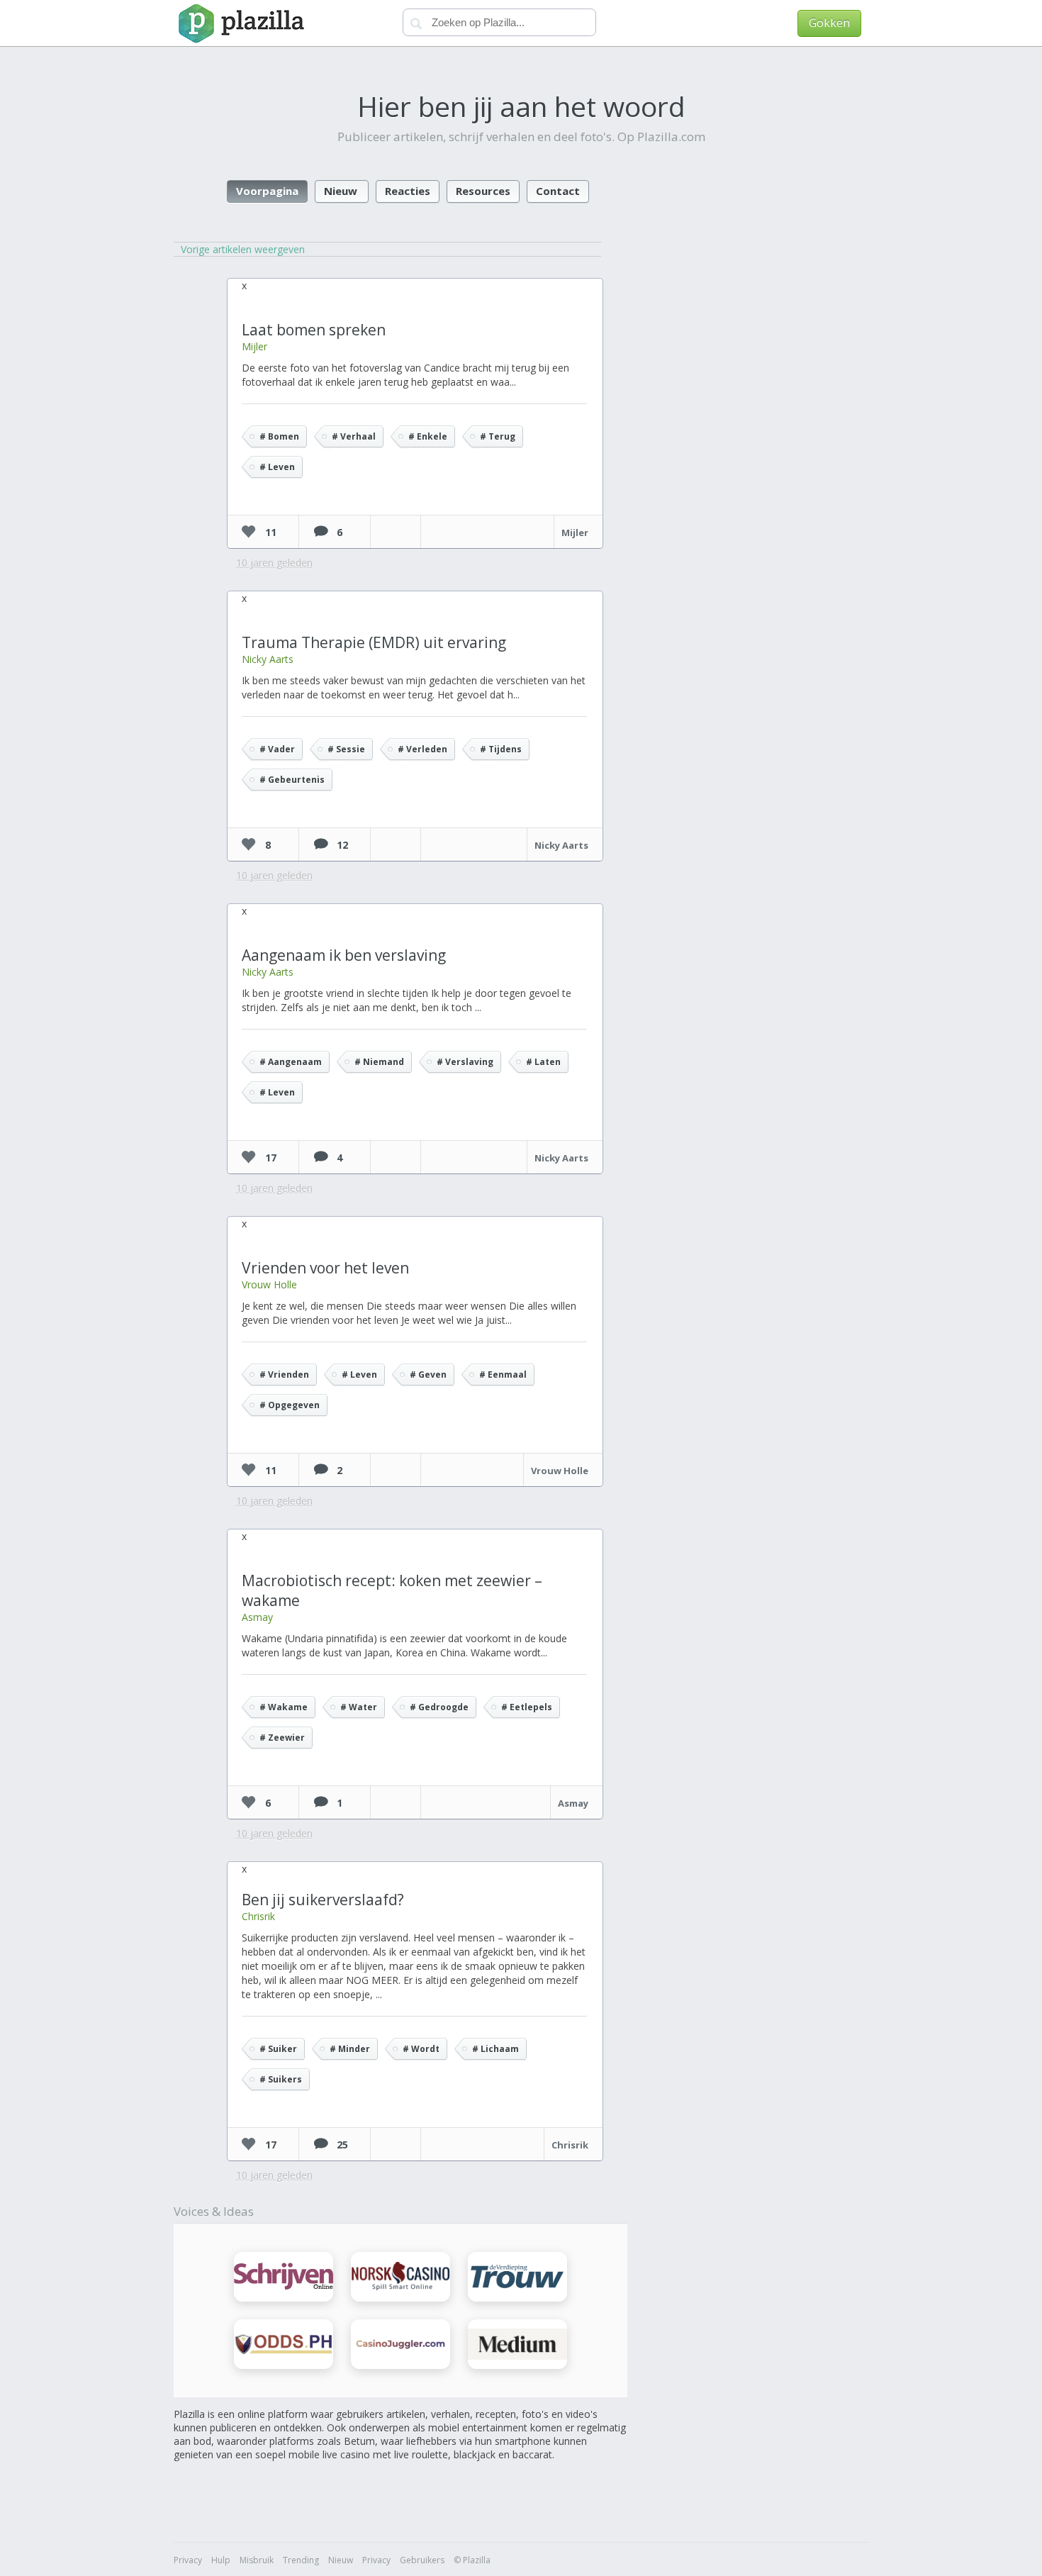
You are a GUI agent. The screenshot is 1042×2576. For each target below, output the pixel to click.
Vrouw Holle (269, 1284)
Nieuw (341, 191)
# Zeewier (282, 1738)
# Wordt (421, 2049)
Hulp (221, 2560)
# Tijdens (501, 749)
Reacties (408, 191)
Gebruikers (422, 2560)
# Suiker (278, 2049)
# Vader (277, 749)
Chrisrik (258, 1916)
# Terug (498, 436)
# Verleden (422, 749)
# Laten (543, 1062)
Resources (483, 191)
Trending (301, 2560)
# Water (359, 1707)
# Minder (350, 2049)
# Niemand (379, 1062)
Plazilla (239, 23)
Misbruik (257, 2560)
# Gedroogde (439, 1707)
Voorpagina (267, 191)
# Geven (428, 1375)
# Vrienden (284, 1375)
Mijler (254, 346)
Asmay (257, 1617)
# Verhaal (354, 436)
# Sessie (346, 749)
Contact (558, 191)
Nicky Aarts (268, 659)
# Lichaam (495, 2049)
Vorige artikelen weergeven (243, 249)
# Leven (277, 467)
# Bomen (279, 436)
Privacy (188, 2560)
